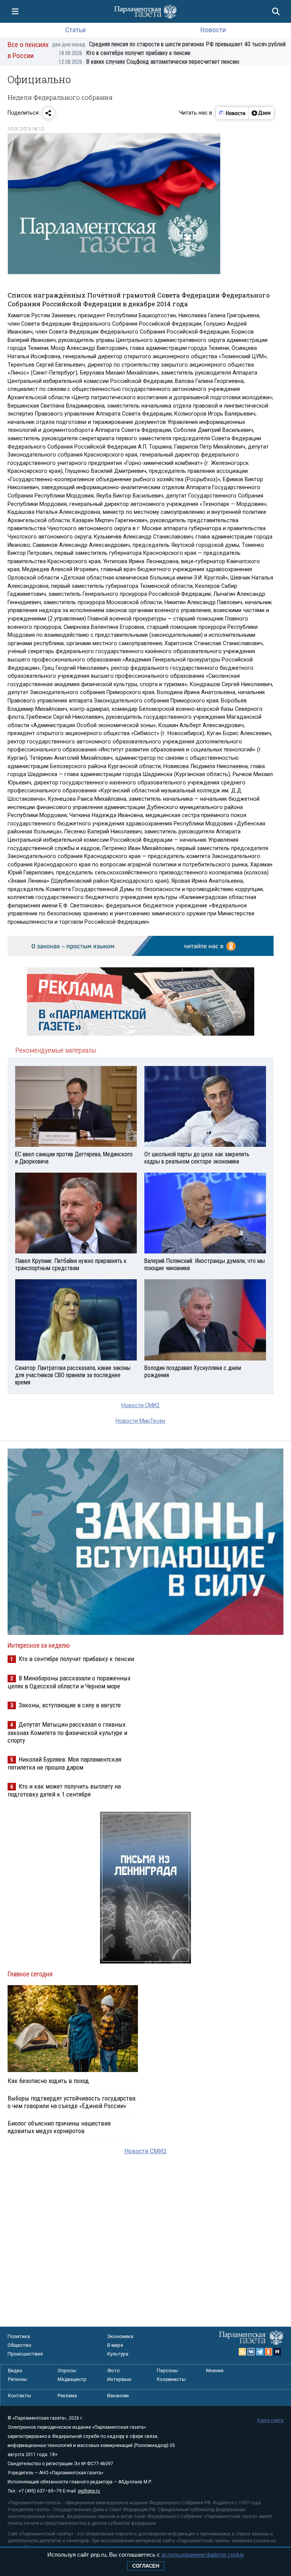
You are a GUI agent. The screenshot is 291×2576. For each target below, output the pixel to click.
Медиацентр (72, 2379)
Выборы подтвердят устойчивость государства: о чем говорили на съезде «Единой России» (72, 2102)
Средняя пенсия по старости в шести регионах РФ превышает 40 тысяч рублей (169, 44)
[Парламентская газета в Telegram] (260, 2352)
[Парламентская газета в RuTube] (277, 2352)
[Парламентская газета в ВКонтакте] (251, 2352)
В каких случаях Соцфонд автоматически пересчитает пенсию (149, 62)
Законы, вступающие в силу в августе (70, 1705)
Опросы (67, 2371)
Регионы (18, 2379)
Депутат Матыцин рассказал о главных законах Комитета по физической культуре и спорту (67, 1732)
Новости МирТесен (140, 1421)
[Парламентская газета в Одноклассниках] (269, 2352)
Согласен (146, 2566)
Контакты (20, 2396)
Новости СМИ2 (140, 1405)
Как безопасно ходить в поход (48, 2081)
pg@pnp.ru (89, 2491)
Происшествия (25, 2354)
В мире (115, 2345)
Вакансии (118, 2396)
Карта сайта (270, 2420)
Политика (19, 2336)
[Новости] (232, 113)
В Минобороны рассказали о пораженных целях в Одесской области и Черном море (69, 1682)
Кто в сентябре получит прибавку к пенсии (124, 53)
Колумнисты (171, 2379)
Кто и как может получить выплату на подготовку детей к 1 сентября (64, 1790)
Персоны (167, 2371)
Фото (113, 2371)
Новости (213, 30)
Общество (20, 2345)
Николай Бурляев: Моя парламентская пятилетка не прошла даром (64, 1763)
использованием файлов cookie (203, 2555)
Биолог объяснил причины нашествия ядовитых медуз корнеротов (59, 2127)
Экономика (120, 2336)
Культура (118, 2354)
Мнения (215, 2371)
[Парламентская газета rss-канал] (242, 2352)
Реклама (67, 2396)
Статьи (75, 30)
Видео (15, 2371)
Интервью (119, 2379)
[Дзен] (261, 113)
